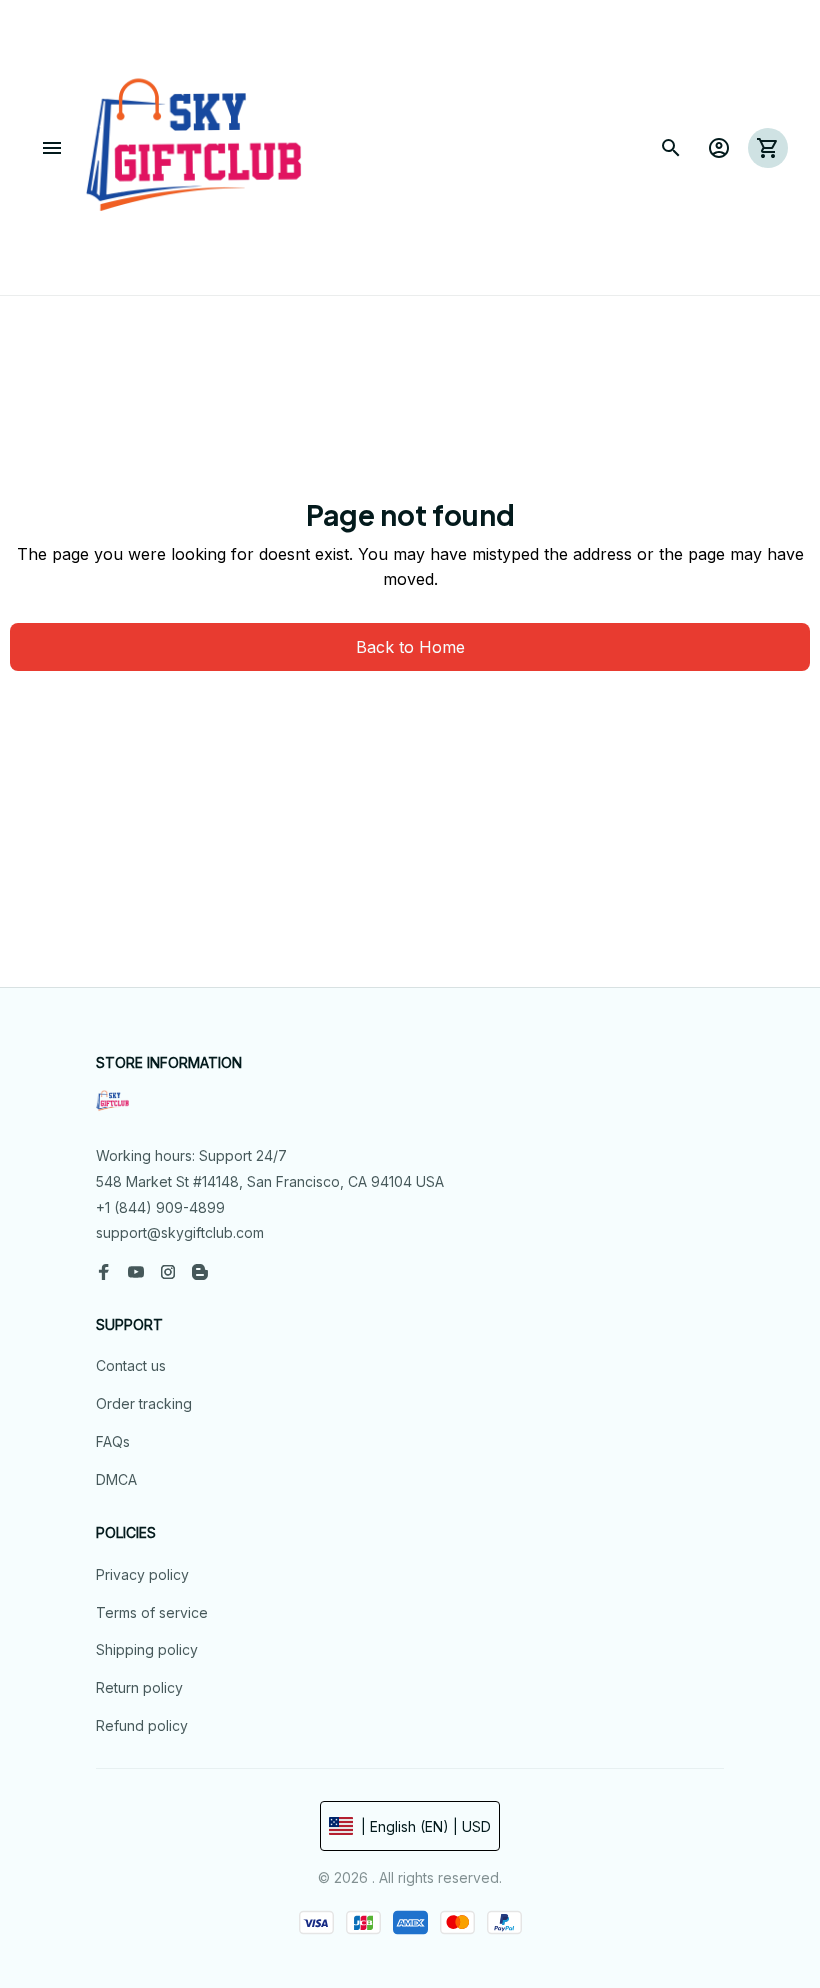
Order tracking (144, 1403)
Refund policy (142, 1725)
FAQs (113, 1441)
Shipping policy (147, 1649)
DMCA (116, 1479)
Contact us (131, 1365)
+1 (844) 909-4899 (160, 1207)
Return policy (139, 1687)
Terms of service (152, 1612)
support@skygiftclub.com (180, 1232)
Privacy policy (142, 1574)
